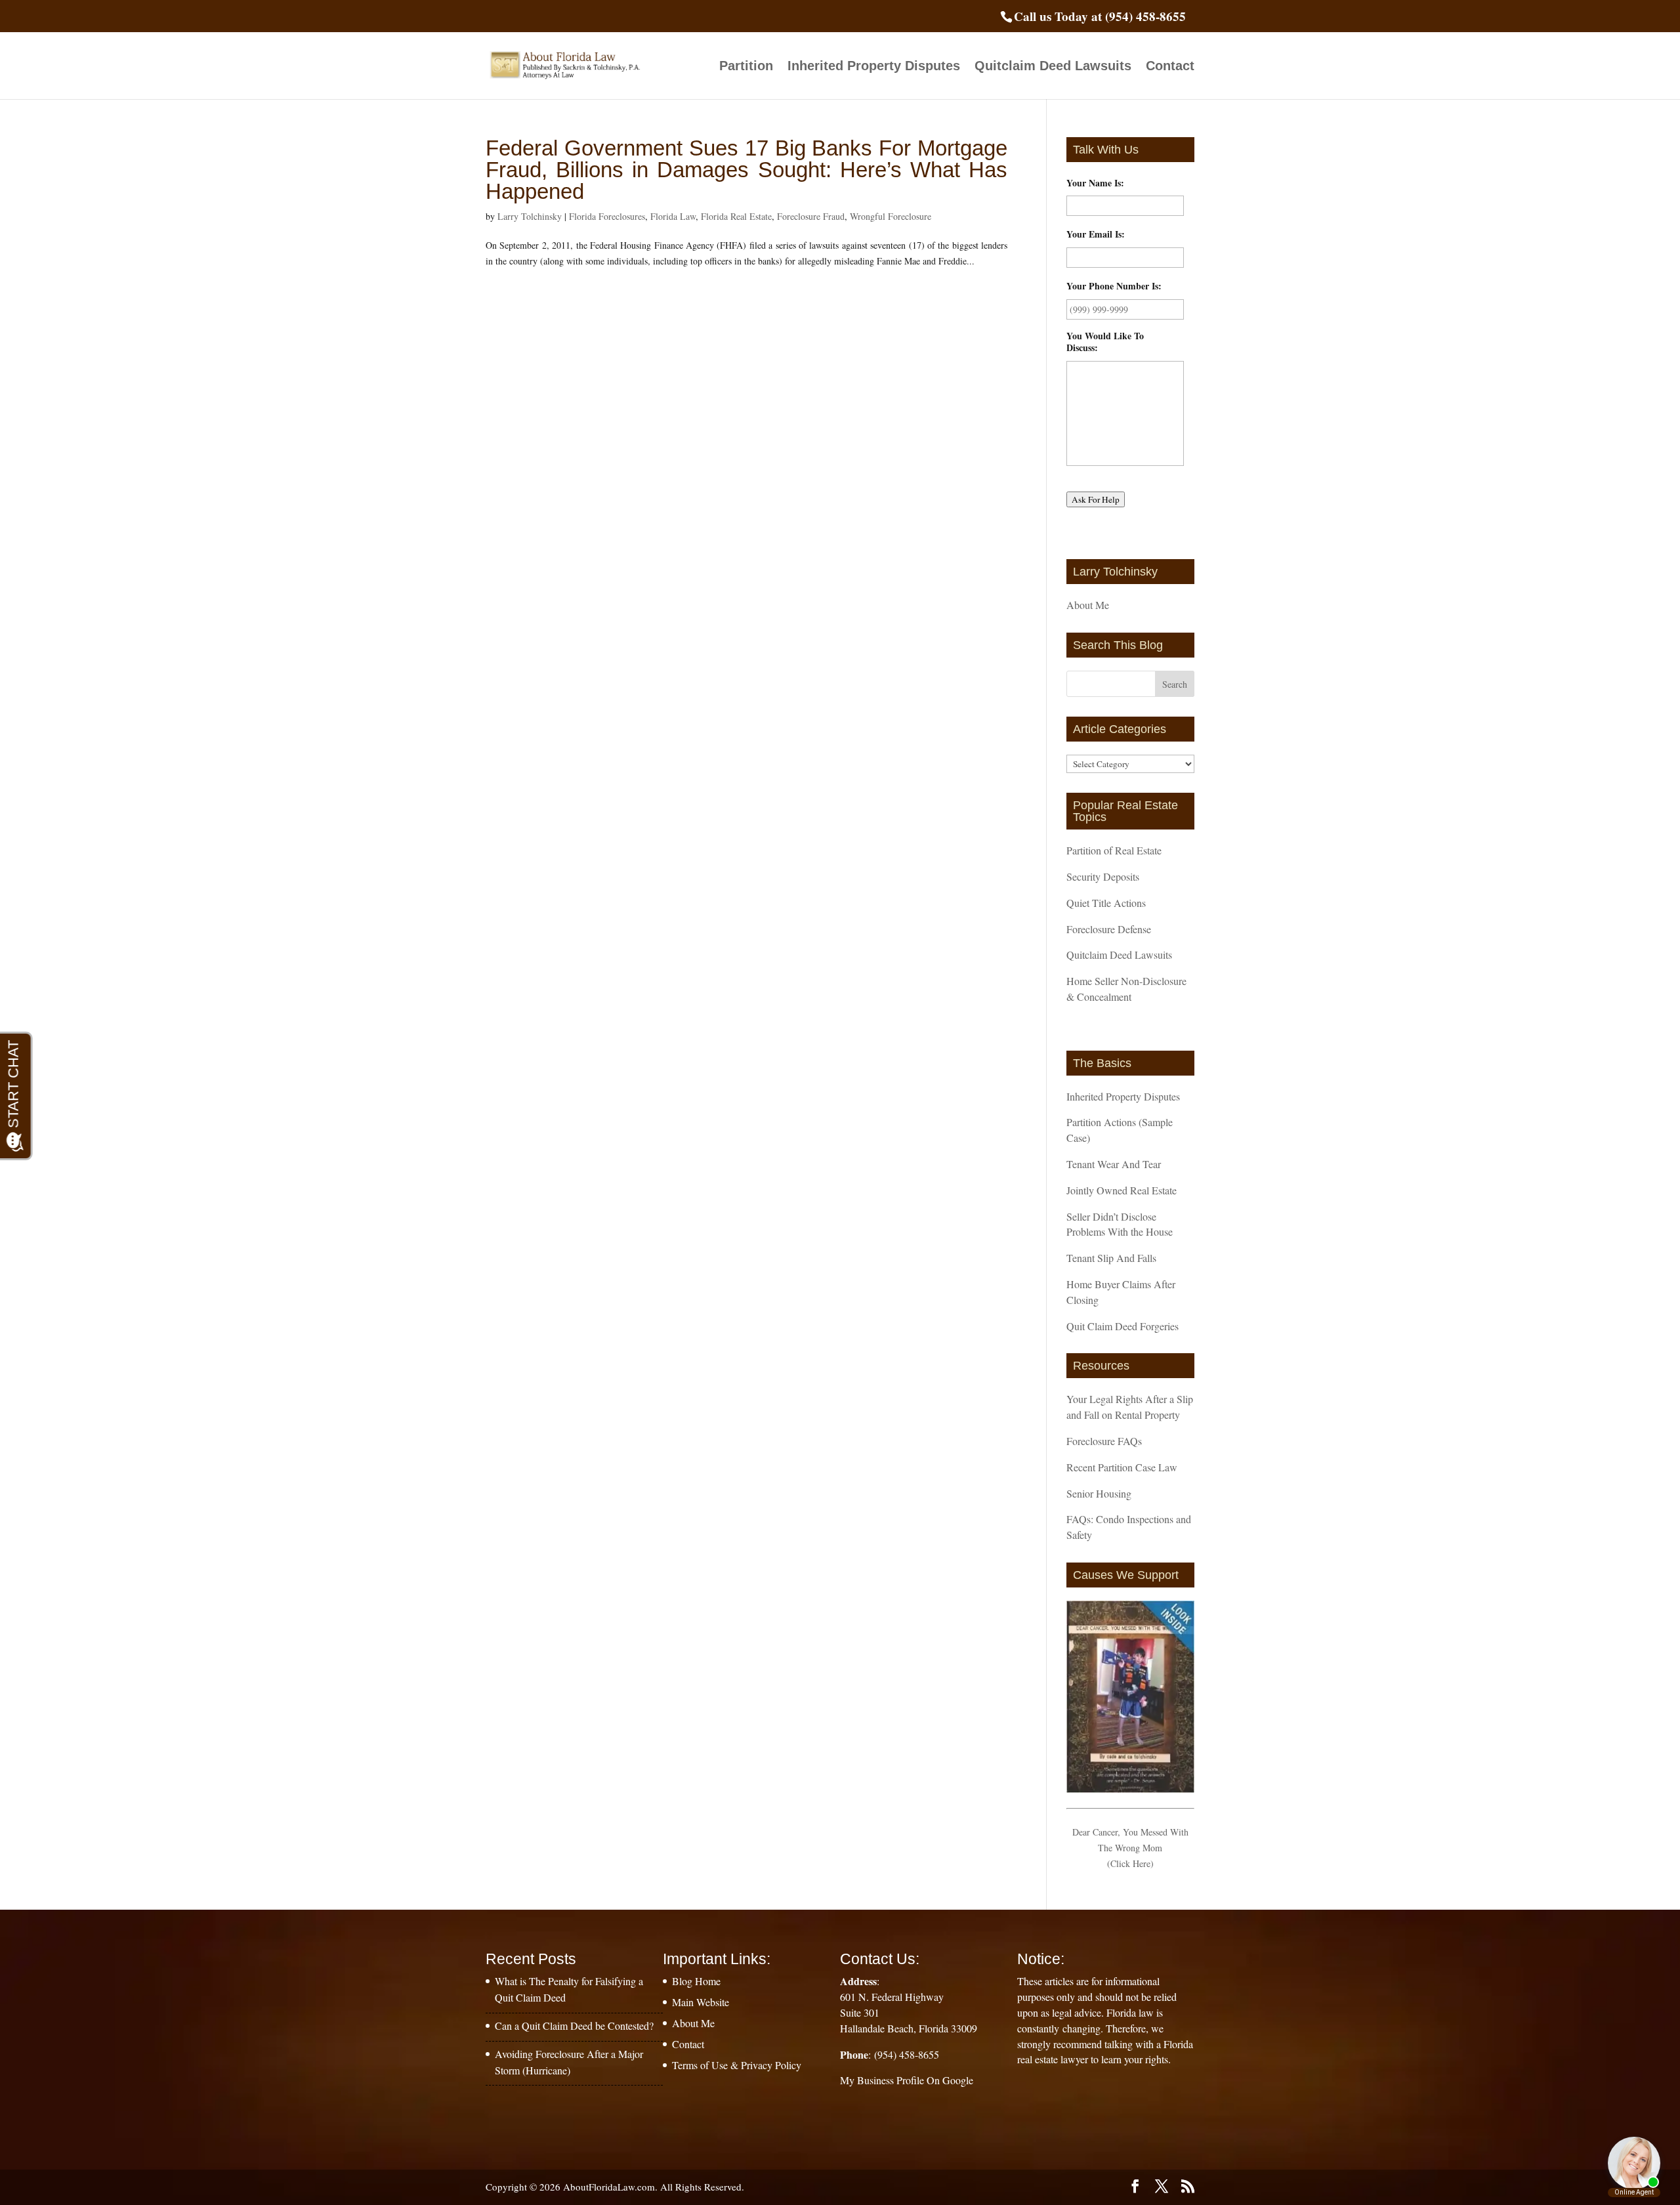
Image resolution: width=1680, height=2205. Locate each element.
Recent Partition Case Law (1122, 1467)
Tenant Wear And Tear (1114, 1164)
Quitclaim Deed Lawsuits (1053, 67)
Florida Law (673, 216)
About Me (1088, 605)
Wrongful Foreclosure (891, 216)
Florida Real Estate (736, 216)
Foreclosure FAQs (1104, 1441)
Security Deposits (1103, 876)
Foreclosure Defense (1109, 929)
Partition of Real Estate (1114, 850)
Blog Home (696, 1981)
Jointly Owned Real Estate (1122, 1190)
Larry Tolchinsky (530, 216)
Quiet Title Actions (1106, 903)
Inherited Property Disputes (874, 67)
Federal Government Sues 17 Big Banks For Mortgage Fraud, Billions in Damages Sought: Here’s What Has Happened (746, 170)
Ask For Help (1096, 499)
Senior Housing (1099, 1493)
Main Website (701, 2002)
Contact (1170, 67)
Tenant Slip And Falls (1111, 1258)
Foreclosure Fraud (811, 216)
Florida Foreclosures (607, 216)
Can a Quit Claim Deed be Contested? (574, 2026)
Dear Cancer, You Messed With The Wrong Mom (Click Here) (1130, 1848)
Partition (746, 67)
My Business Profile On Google (907, 2080)
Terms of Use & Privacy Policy (737, 2065)
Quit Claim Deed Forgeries (1123, 1326)
